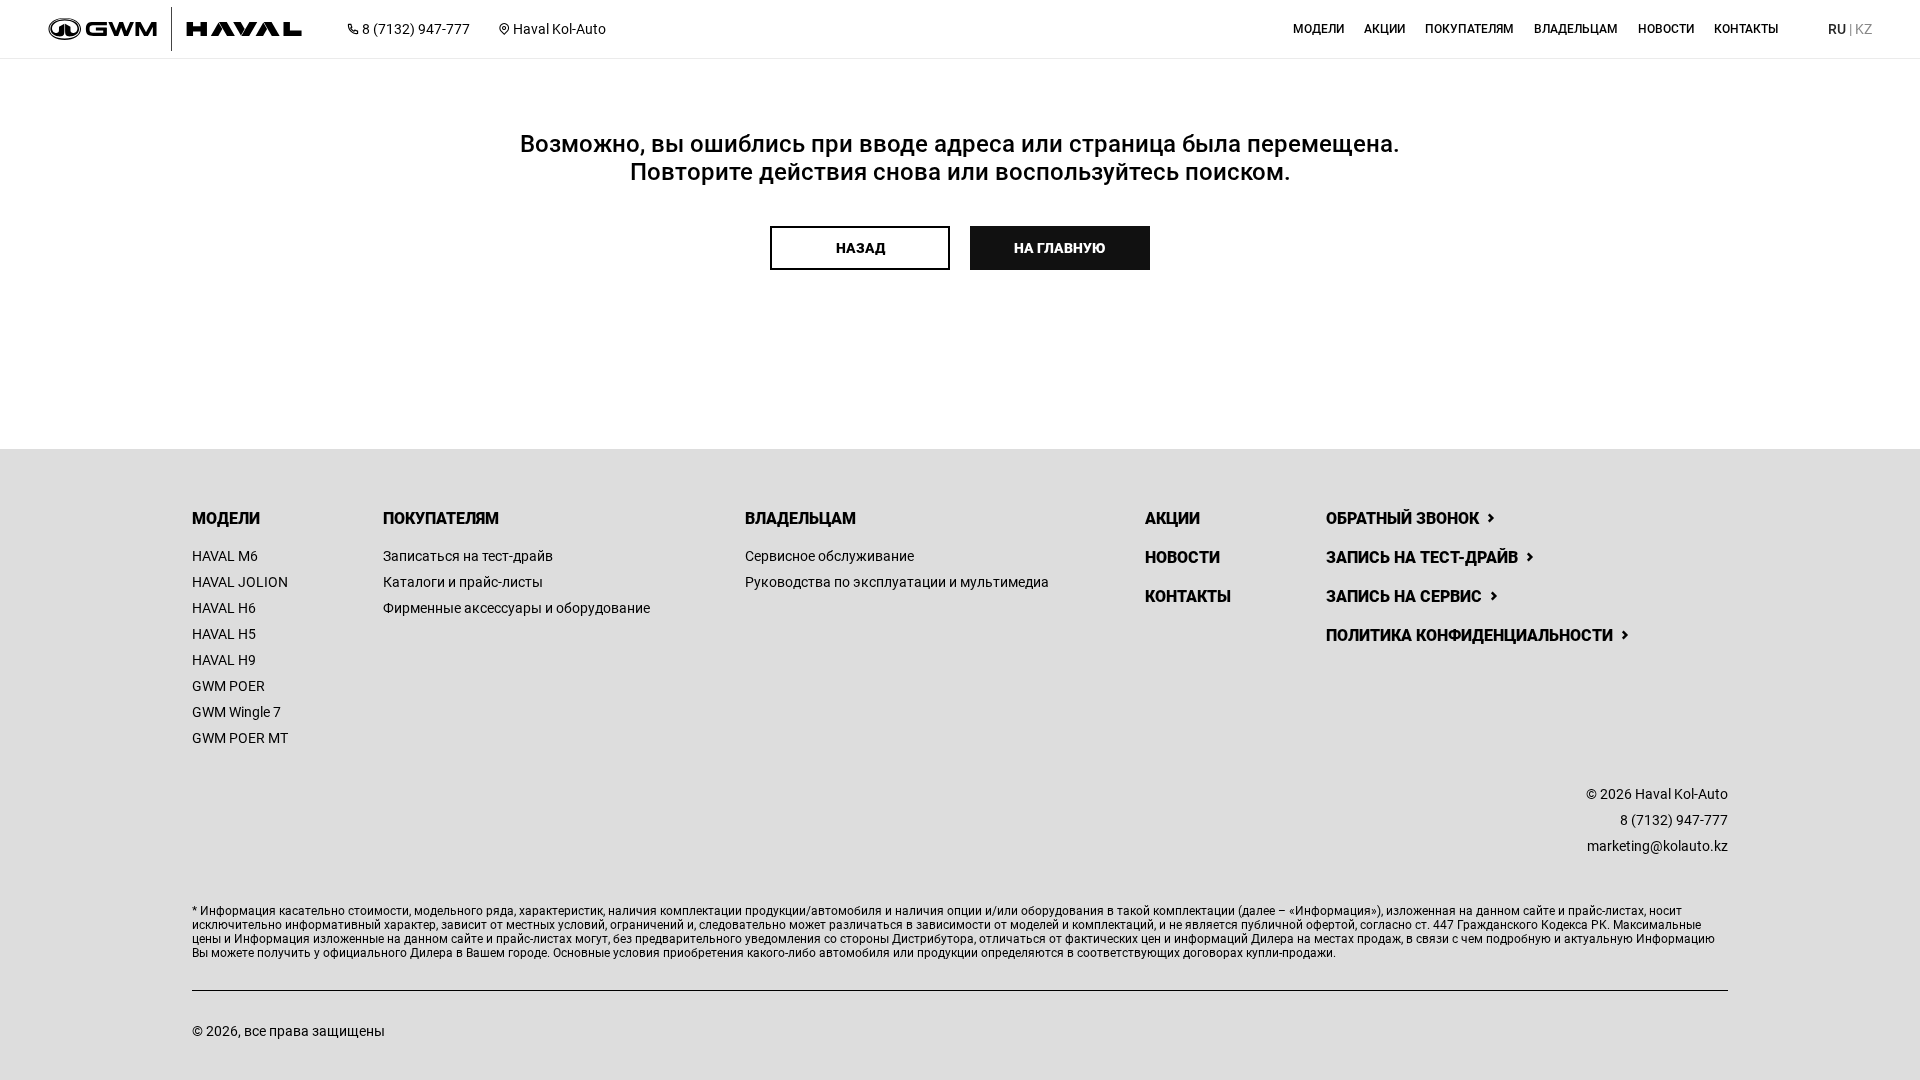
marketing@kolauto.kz (1657, 846)
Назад (860, 248)
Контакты (1188, 596)
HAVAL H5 (224, 634)
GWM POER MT (240, 738)
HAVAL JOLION (240, 582)
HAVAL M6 (225, 556)
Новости (1182, 557)
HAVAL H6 (224, 608)
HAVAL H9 (224, 660)
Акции (1172, 518)
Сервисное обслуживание (829, 556)
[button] (1318, 29)
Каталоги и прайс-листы (463, 582)
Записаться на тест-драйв (468, 556)
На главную (1060, 248)
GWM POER (228, 686)
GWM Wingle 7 (236, 712)
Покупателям (441, 518)
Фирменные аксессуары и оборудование (516, 608)
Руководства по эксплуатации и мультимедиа (897, 582)
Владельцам (800, 518)
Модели (226, 518)
